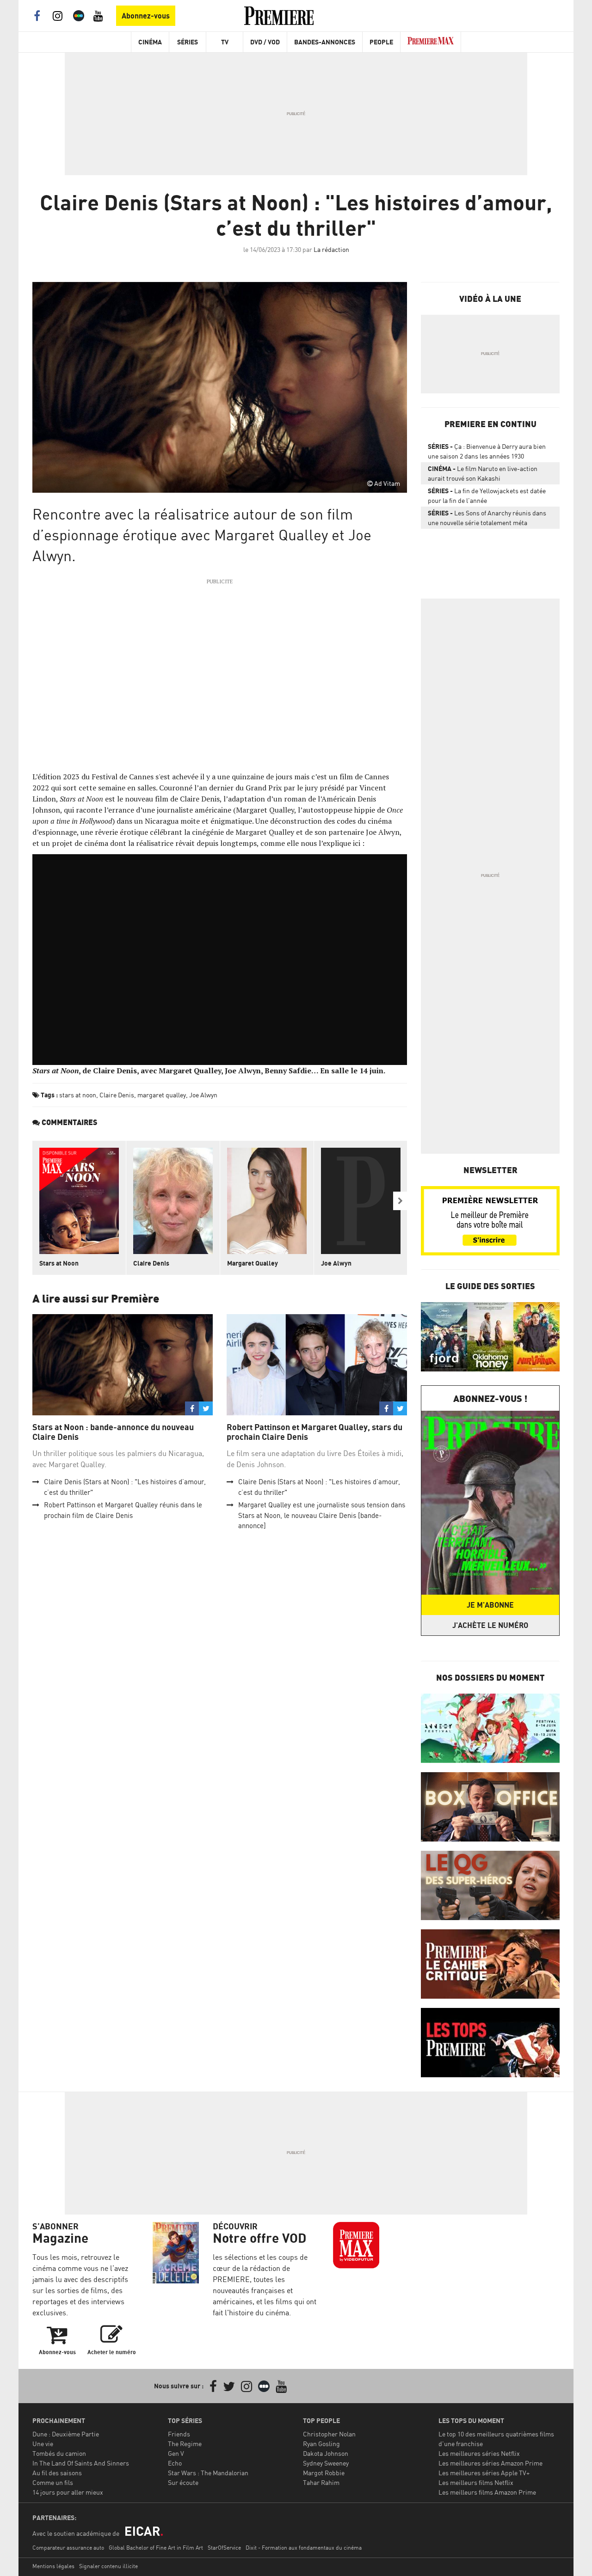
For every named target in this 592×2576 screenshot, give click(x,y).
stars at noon (78, 1095)
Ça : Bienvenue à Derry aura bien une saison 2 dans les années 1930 (487, 451)
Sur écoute (183, 2482)
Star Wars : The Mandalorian (208, 2473)
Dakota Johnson (326, 2453)
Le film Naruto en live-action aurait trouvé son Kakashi (483, 473)
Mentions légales (53, 2566)
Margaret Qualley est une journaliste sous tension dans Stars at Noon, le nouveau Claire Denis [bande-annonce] (322, 1515)
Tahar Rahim (321, 2482)
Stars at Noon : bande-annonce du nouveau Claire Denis (113, 1432)
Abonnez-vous (146, 16)
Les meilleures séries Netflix (479, 2453)
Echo (175, 2463)
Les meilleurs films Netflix (476, 2482)
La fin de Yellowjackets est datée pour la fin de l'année (487, 496)
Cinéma (150, 42)
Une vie (43, 2444)
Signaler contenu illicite (108, 2566)
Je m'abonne (490, 1605)
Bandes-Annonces (325, 42)
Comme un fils (53, 2482)
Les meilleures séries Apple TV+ (484, 2473)
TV (225, 42)
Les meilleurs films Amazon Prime (487, 2492)
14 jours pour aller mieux (68, 2492)
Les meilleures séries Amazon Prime (490, 2463)
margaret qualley (162, 1095)
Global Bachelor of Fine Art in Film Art (156, 2548)
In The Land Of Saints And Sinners (81, 2463)
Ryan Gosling (321, 2444)
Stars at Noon (59, 1263)
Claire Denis (117, 1095)
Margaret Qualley (253, 1263)
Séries (188, 42)
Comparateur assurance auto (68, 2548)
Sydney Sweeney (326, 2463)
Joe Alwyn (203, 1095)
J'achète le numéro (490, 1625)
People (381, 42)
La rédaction (331, 249)
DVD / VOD (265, 42)
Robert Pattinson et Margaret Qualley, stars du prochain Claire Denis (314, 1432)
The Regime (185, 2444)
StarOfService (224, 2548)
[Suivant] (400, 1201)
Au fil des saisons (57, 2473)
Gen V (176, 2453)
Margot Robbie (324, 2473)
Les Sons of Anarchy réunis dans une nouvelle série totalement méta (487, 518)
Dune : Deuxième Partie (66, 2434)
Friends (179, 2434)
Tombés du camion (59, 2453)
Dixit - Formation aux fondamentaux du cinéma (304, 2548)
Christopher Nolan (329, 2434)
